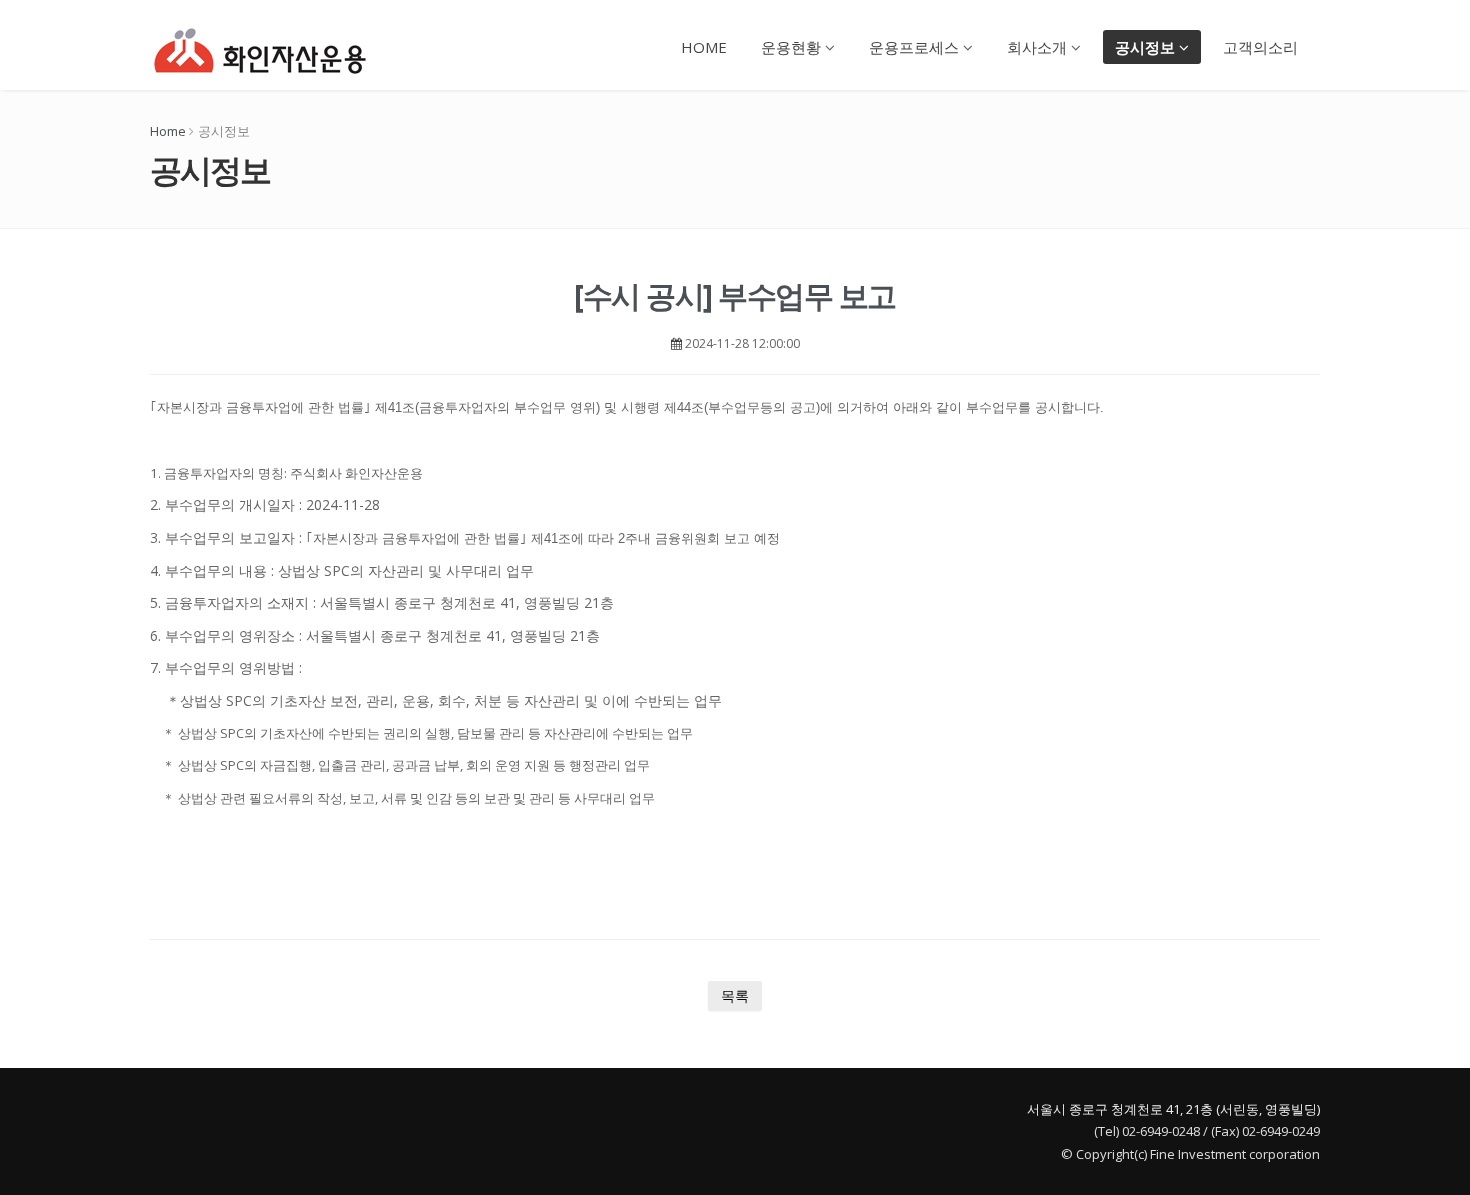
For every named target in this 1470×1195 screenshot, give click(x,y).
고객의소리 (1260, 47)
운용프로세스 (916, 47)
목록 (735, 995)
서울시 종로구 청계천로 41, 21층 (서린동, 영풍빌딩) (1173, 1109)
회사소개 (1039, 47)
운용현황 (793, 47)
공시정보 (1147, 47)
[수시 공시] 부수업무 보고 (735, 295)
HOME (704, 47)
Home (168, 131)
